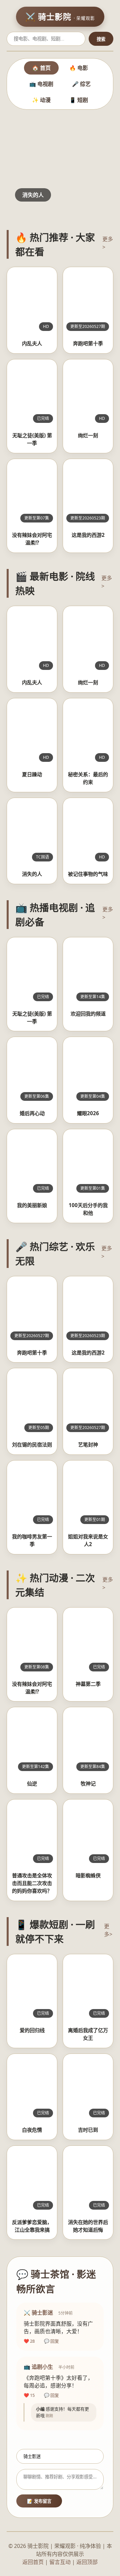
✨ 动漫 (41, 100)
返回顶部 (87, 2562)
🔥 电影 (79, 68)
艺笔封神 (88, 1444)
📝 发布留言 (39, 2501)
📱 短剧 (79, 100)
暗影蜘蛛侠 (88, 1875)
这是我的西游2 (88, 535)
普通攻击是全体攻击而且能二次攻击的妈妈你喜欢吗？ (32, 1883)
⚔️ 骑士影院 (60, 17)
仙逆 (32, 1783)
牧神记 (88, 1783)
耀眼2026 (88, 1113)
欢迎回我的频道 (88, 1014)
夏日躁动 (32, 774)
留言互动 (60, 2562)
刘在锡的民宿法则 (32, 1444)
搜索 (101, 39)
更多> (108, 243)
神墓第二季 (88, 1684)
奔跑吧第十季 (88, 343)
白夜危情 (32, 2130)
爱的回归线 (32, 2030)
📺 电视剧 (41, 84)
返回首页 (33, 2562)
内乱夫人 (32, 343)
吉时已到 (88, 2130)
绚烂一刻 (88, 435)
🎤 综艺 (81, 84)
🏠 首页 (41, 68)
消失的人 (32, 874)
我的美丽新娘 (32, 1205)
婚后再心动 (32, 1113)
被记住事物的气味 (88, 874)
